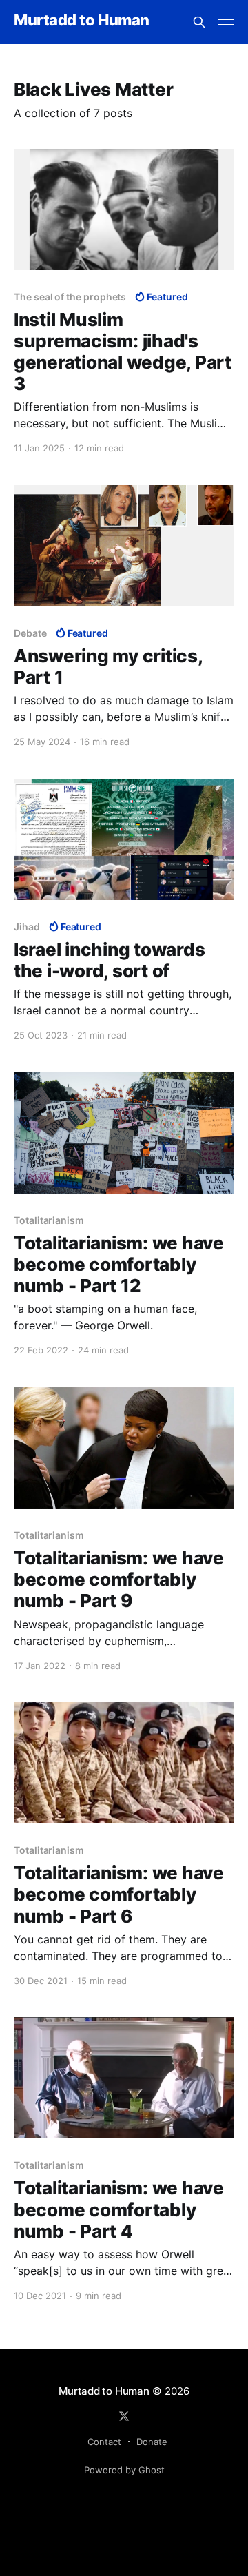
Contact (104, 2442)
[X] (124, 2416)
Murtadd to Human (82, 20)
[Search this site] (199, 22)
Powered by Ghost (124, 2470)
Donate (152, 2442)
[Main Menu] (226, 22)
